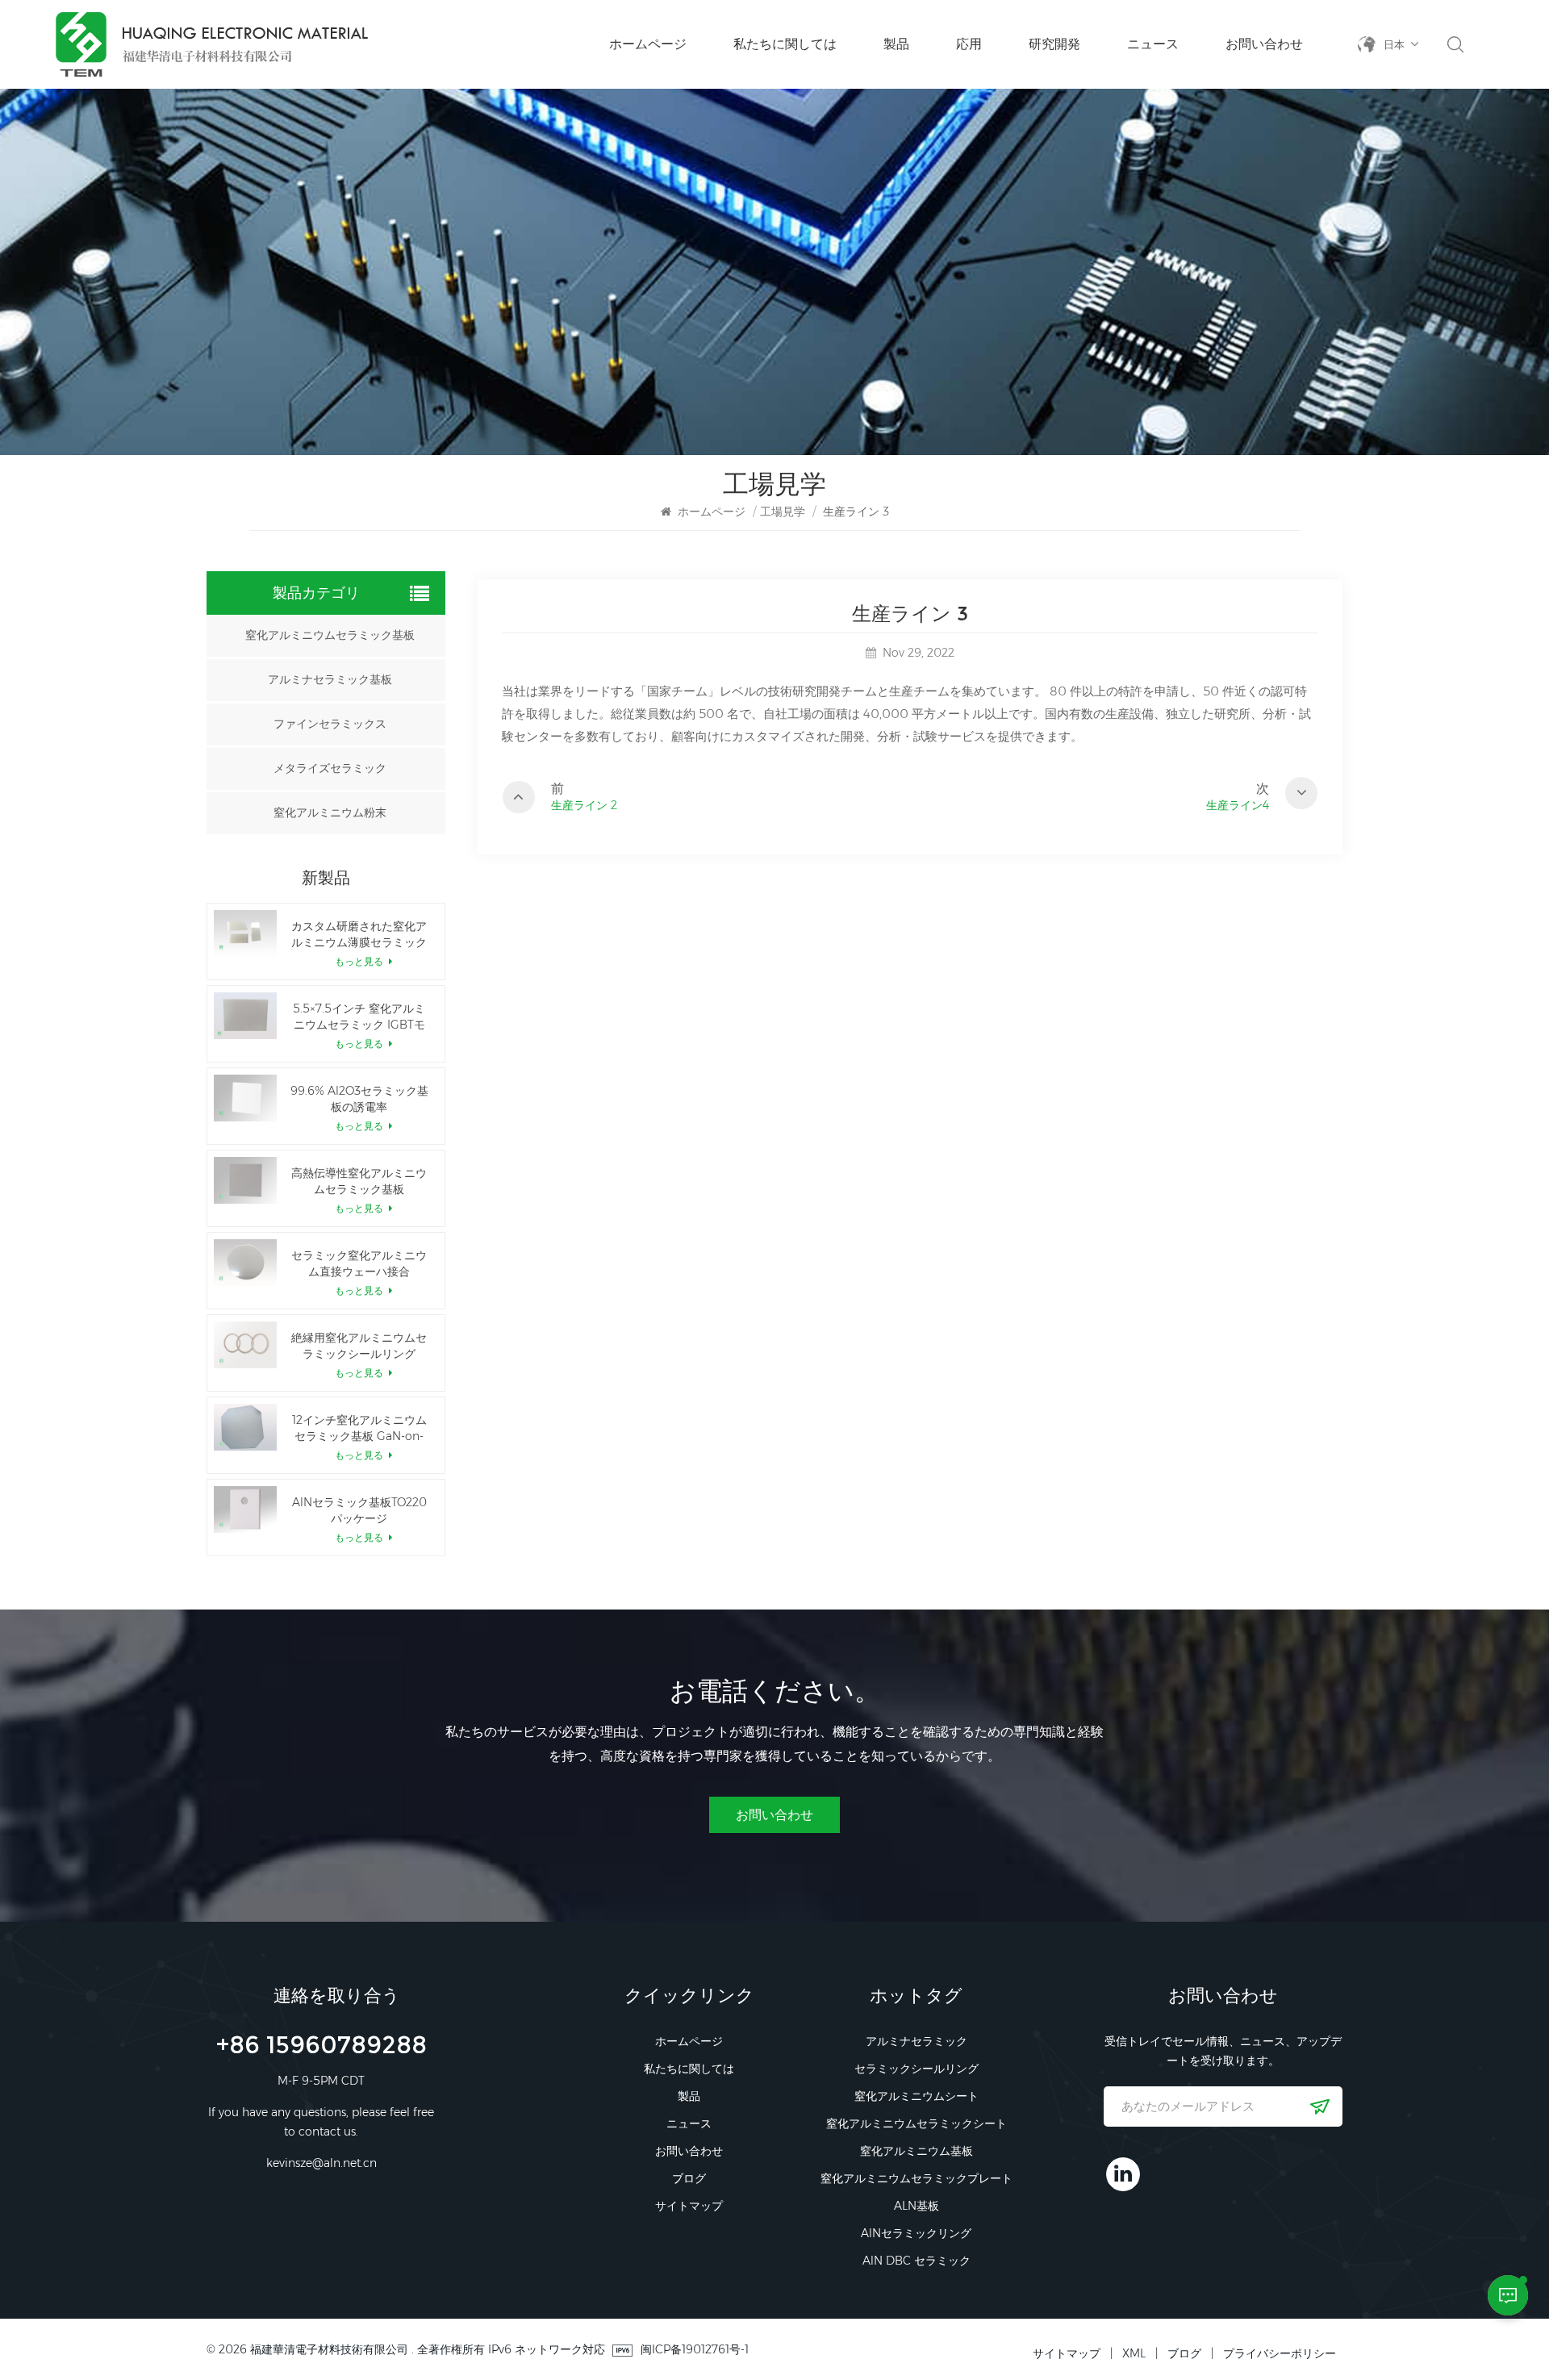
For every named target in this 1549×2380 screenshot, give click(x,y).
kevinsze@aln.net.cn (321, 2163)
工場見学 (783, 511)
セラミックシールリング (916, 2069)
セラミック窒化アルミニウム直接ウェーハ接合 (359, 1263)
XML (1134, 2353)
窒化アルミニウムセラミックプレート (916, 2178)
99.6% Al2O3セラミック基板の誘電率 (359, 1099)
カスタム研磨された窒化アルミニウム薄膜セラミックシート (359, 935)
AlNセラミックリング (916, 2233)
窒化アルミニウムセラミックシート (916, 2123)
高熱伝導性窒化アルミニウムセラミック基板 (359, 1181)
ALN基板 (916, 2206)
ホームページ (648, 44)
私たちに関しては (785, 44)
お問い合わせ (1264, 44)
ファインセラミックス (330, 724)
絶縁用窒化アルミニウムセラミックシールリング (359, 1346)
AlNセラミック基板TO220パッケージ (359, 1510)
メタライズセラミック (330, 768)
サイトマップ (689, 2206)
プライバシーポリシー (1280, 2353)
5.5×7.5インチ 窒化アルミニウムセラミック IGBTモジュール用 (359, 1017)
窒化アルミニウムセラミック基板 (330, 635)
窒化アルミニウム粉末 (330, 813)
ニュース (1153, 44)
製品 (896, 44)
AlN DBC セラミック (916, 2261)
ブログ (689, 2178)
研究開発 (1054, 44)
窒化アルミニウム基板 (916, 2151)
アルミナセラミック (916, 2041)
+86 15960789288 (321, 2047)
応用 (969, 44)
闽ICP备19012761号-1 (695, 2349)
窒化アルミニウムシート (916, 2096)
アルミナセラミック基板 (330, 680)
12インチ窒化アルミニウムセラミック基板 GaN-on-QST (359, 1428)
